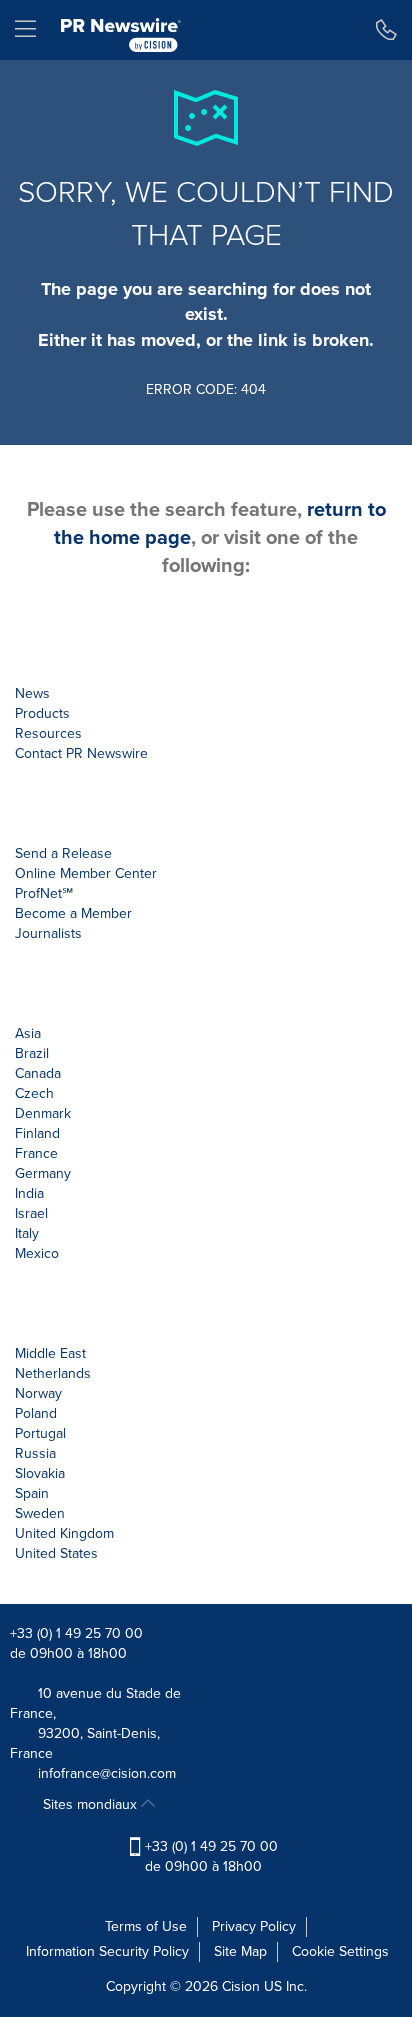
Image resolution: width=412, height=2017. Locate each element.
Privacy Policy (254, 1926)
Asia (28, 1033)
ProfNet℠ (44, 893)
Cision (241, 1986)
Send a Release (63, 853)
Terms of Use (146, 1926)
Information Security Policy (107, 1951)
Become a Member (73, 913)
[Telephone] (386, 30)
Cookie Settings (340, 1951)
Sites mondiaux (92, 1804)
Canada (38, 1073)
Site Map (240, 1951)
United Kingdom (64, 1533)
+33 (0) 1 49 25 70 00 (76, 1633)
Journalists (48, 933)
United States (56, 1553)
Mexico (37, 1253)
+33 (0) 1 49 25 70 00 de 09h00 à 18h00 (209, 1856)
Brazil (32, 1053)
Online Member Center (86, 873)
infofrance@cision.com (107, 1773)
